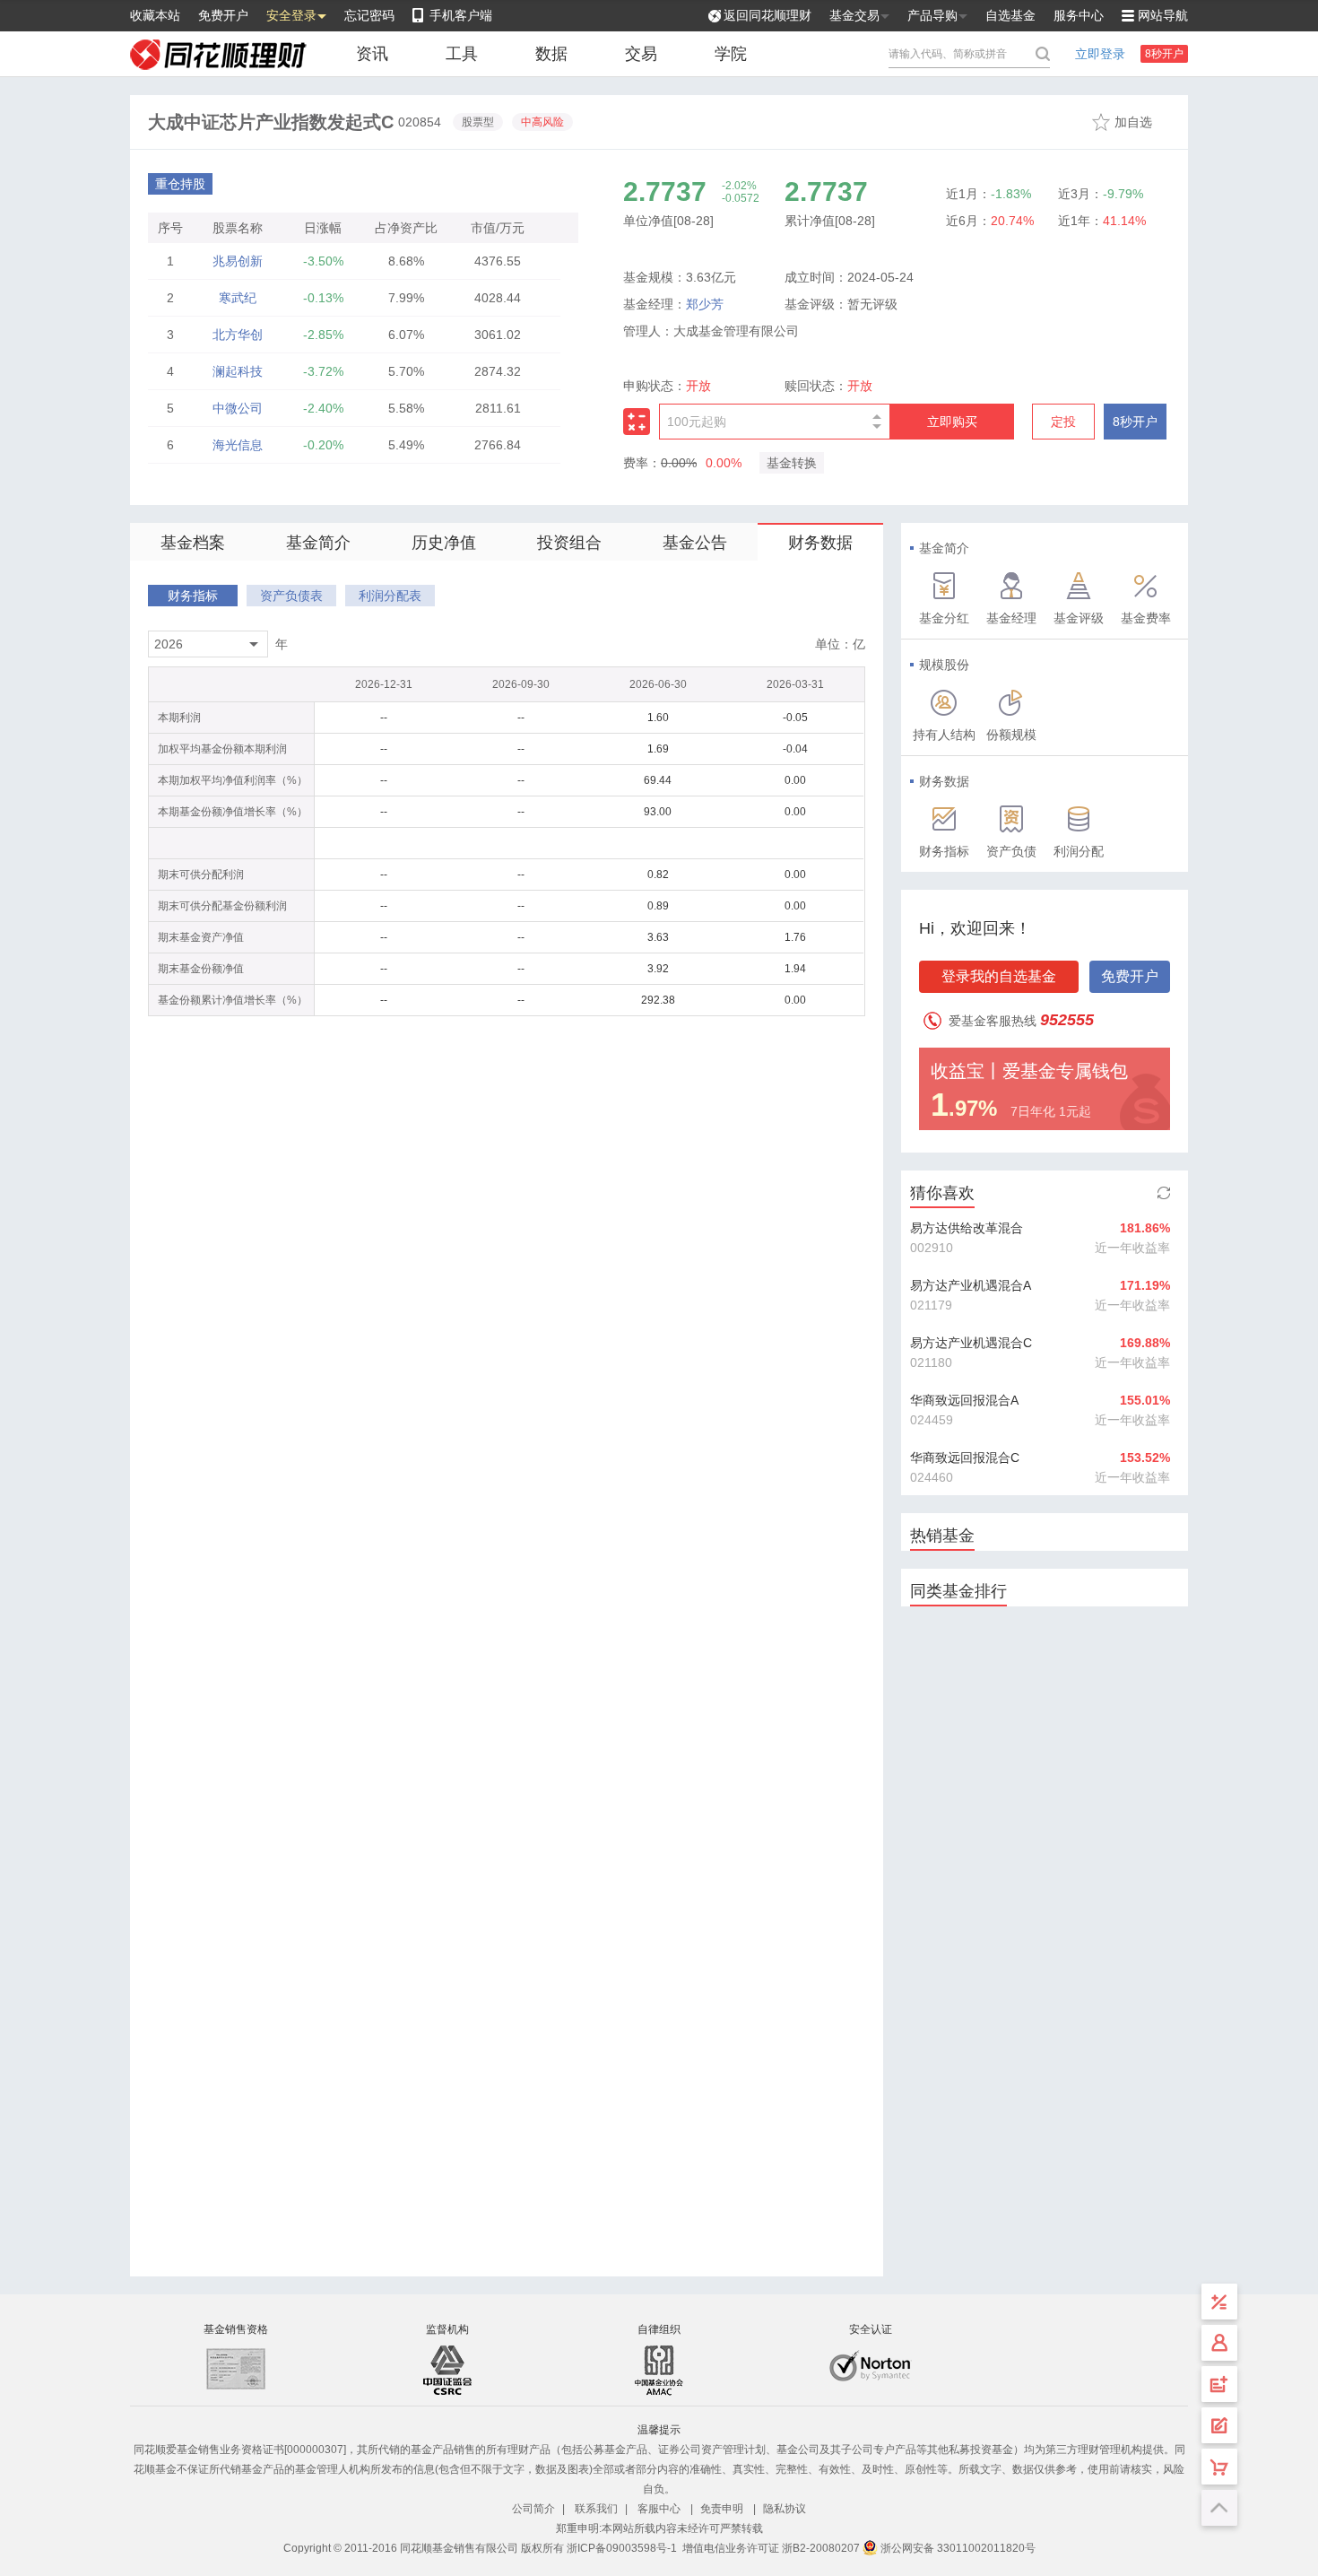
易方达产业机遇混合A (971, 1285)
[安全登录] (1219, 2343)
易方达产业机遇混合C (971, 1343)
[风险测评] (1219, 2425)
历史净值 (444, 543)
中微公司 (238, 408)
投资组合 (569, 543)
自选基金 (1010, 15)
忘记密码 (369, 15)
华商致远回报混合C (965, 1458)
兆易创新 (238, 261)
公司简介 (533, 2509)
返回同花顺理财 (767, 15)
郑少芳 (705, 304)
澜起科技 (238, 371)
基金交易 (854, 15)
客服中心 (659, 2509)
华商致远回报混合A (964, 1400)
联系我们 (596, 2509)
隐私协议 (785, 2509)
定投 (1063, 422)
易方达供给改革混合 (967, 1228)
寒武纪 (238, 298)
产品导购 (932, 15)
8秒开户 (1164, 54)
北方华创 (238, 335)
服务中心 (1079, 15)
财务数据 (820, 543)
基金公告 (695, 543)
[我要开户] (1219, 2384)
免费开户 (223, 15)
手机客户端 (461, 15)
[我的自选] (1219, 2467)
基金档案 (193, 543)
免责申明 (722, 2509)
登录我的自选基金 (999, 976)
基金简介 (318, 543)
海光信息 (238, 445)
